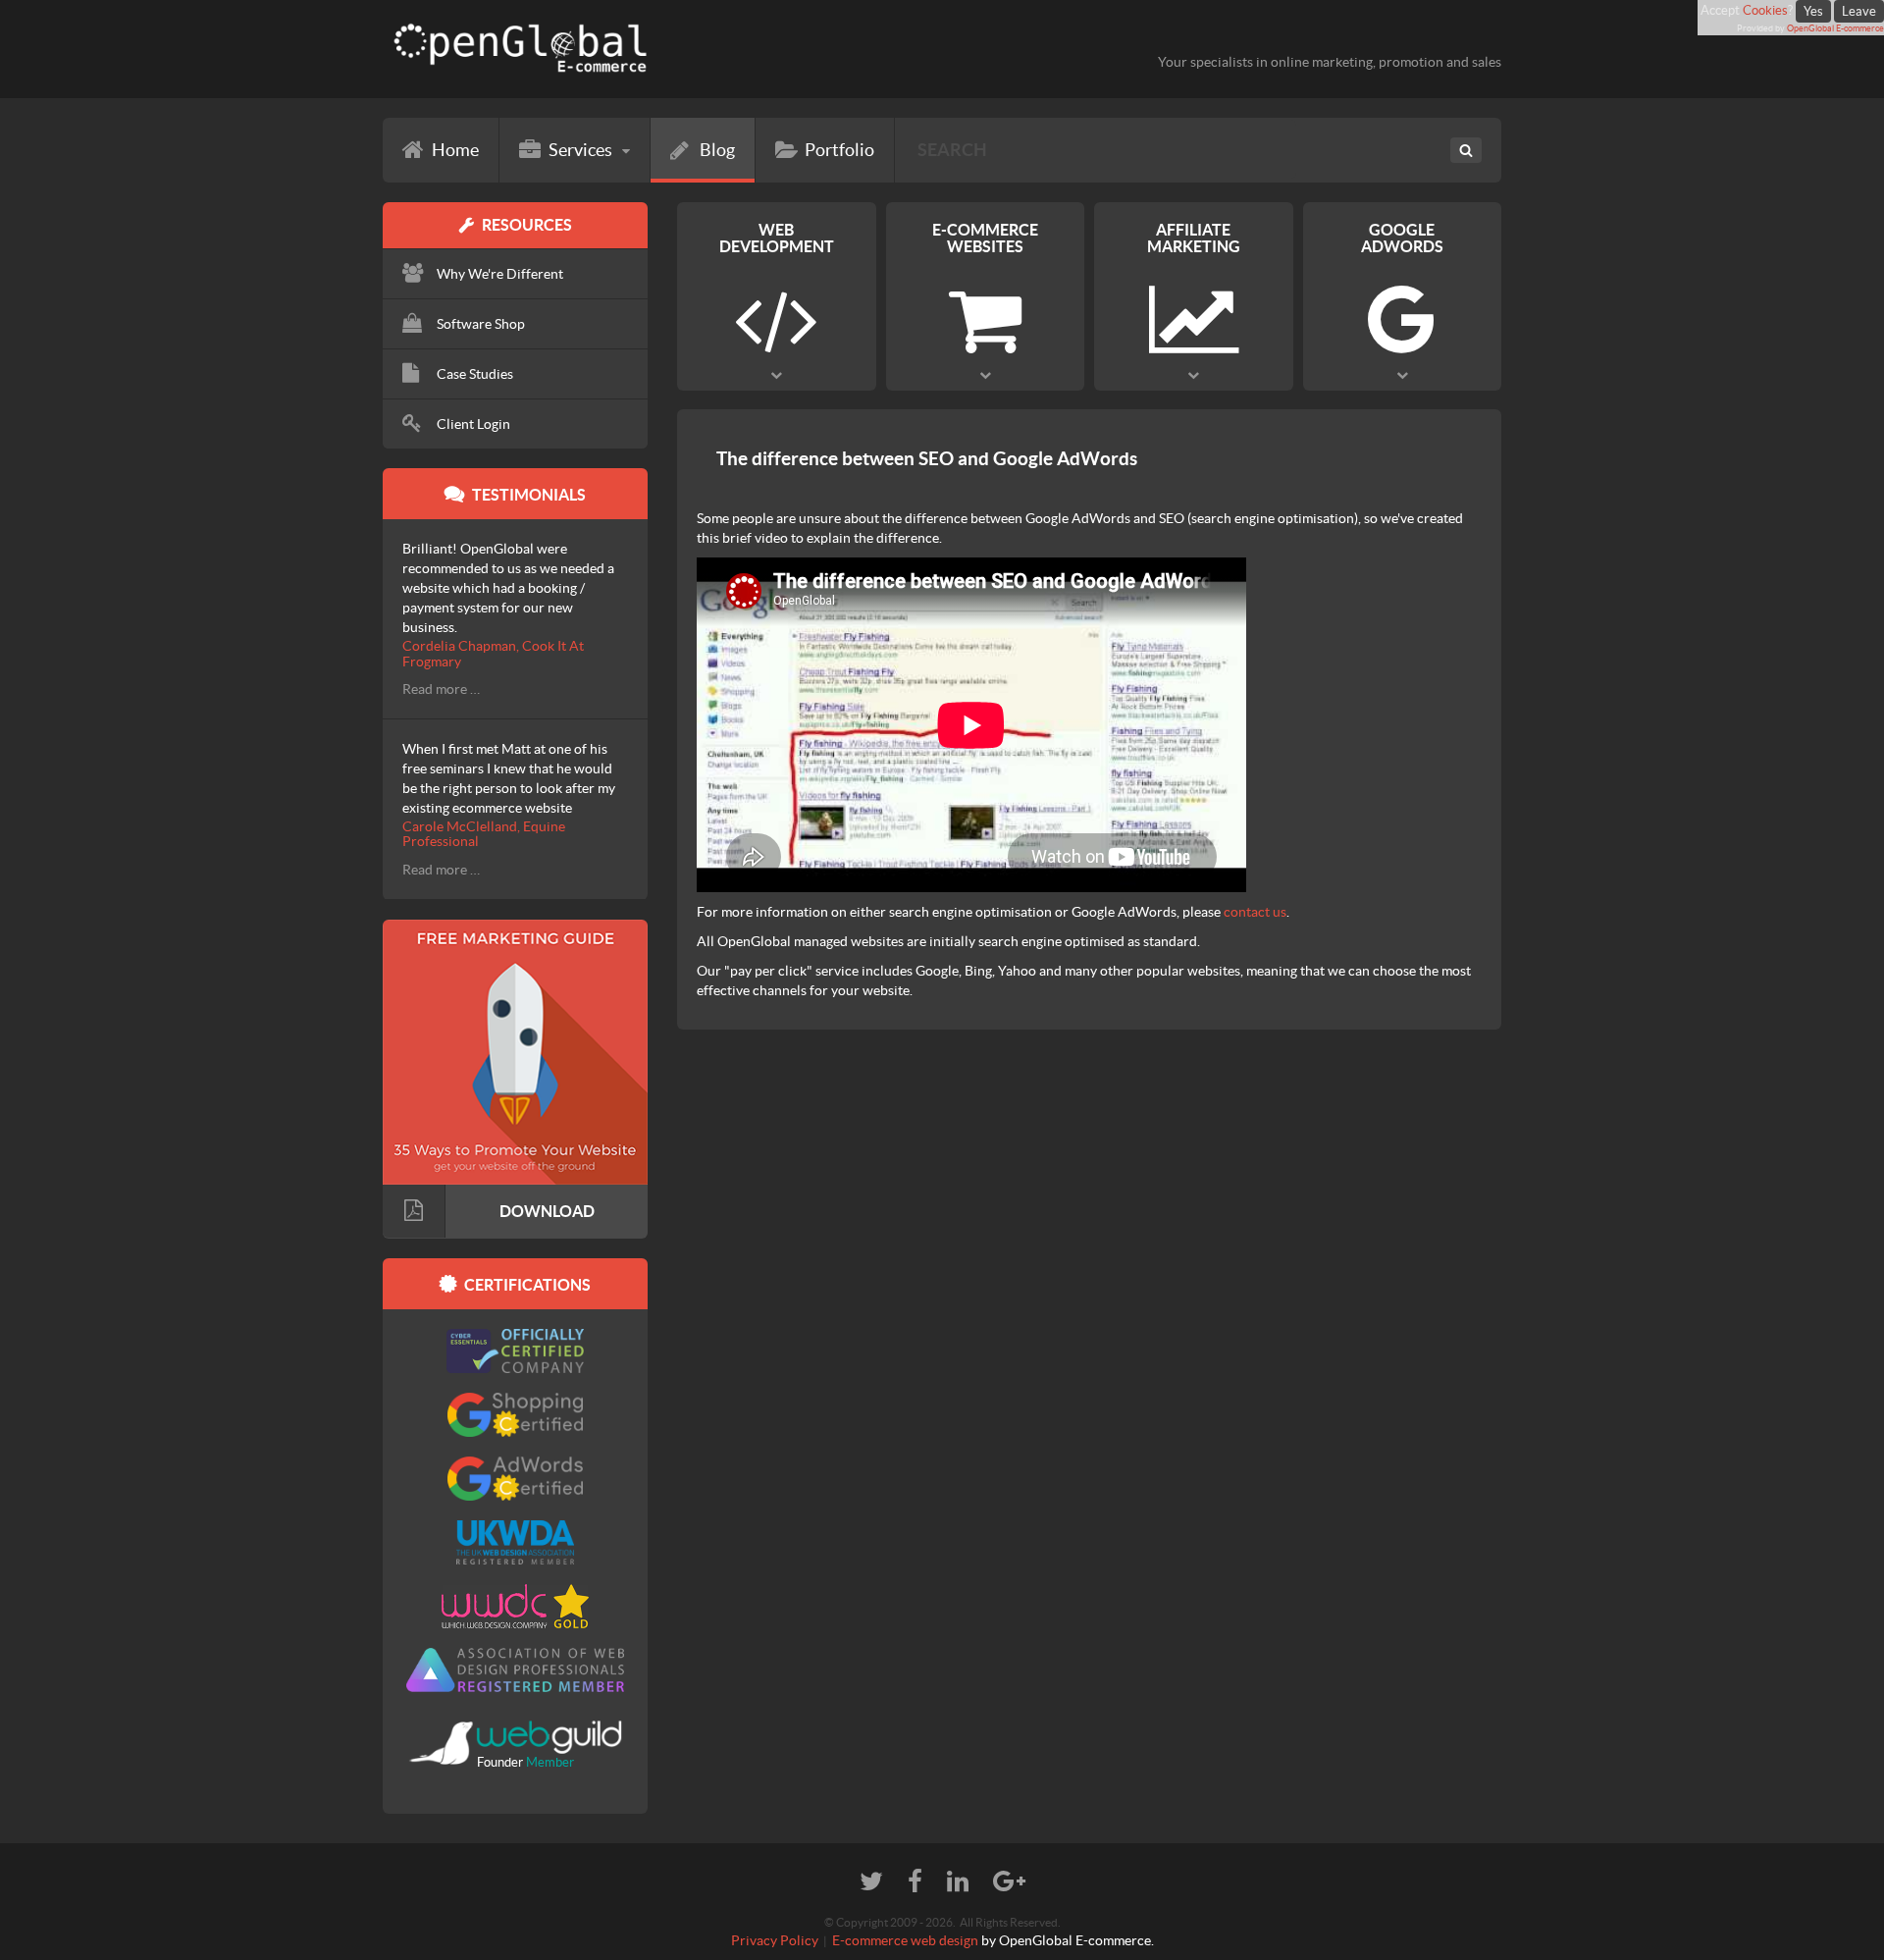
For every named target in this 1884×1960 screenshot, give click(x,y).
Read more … (441, 689)
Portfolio (839, 150)
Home (455, 150)
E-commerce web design (905, 1940)
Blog (717, 150)
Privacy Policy (775, 1940)
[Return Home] (655, 49)
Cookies (1765, 10)
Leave (1859, 11)
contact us (1255, 912)
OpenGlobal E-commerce (1835, 28)
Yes (1813, 11)
